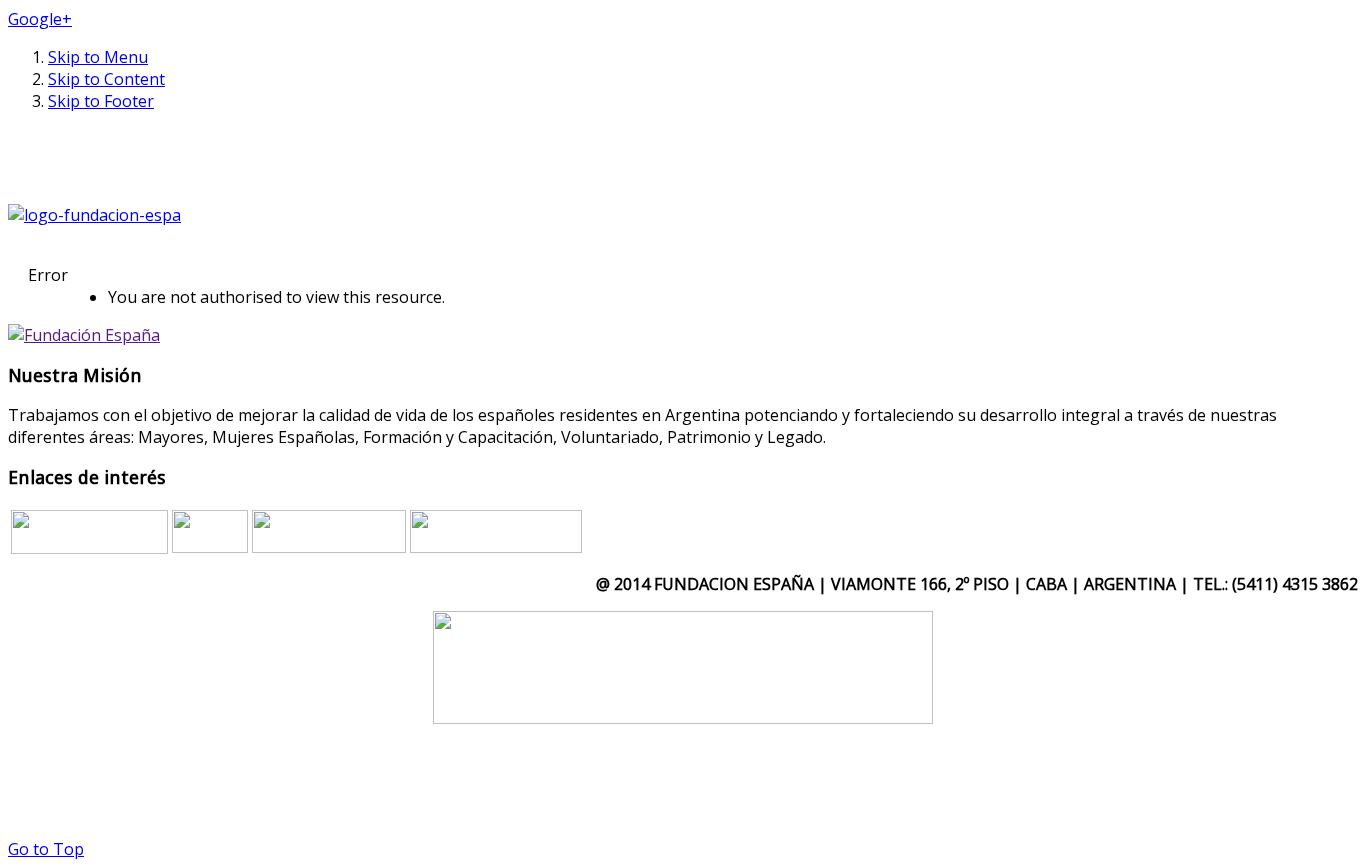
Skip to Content (106, 79)
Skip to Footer (101, 101)
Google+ (40, 19)
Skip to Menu (98, 57)
